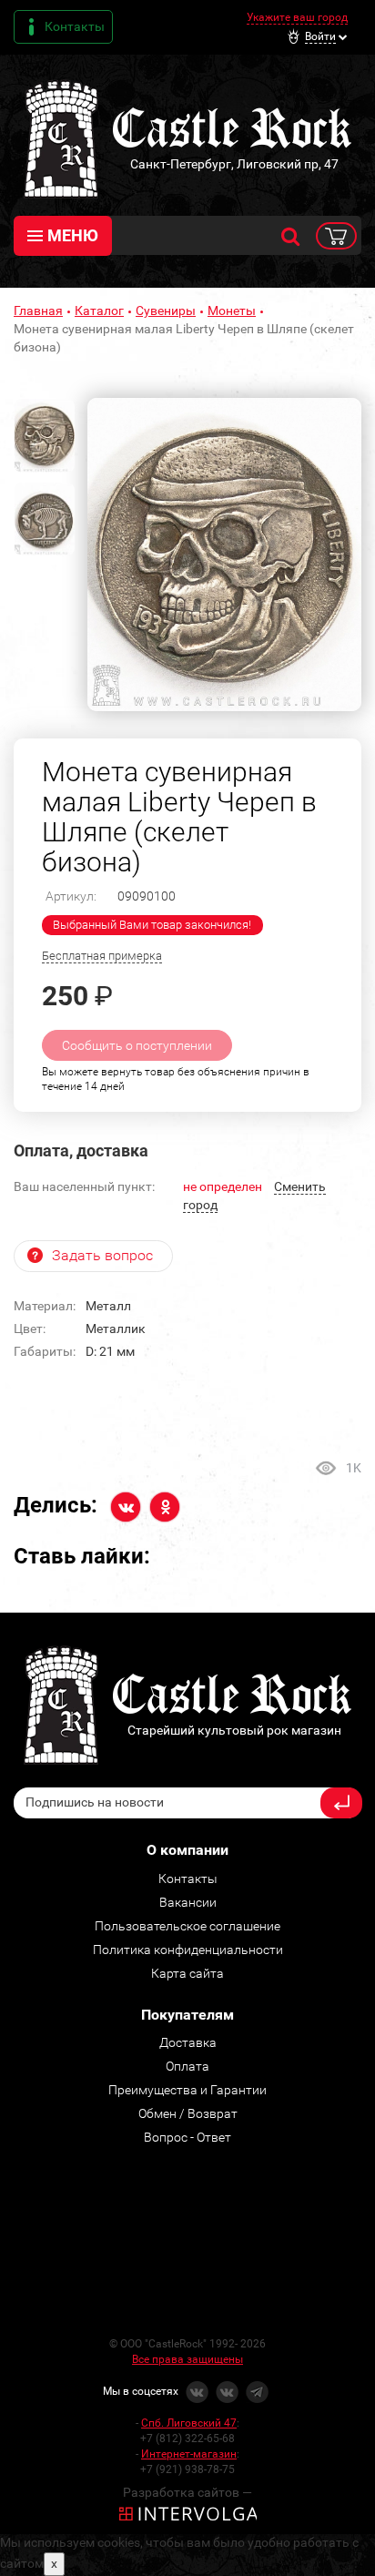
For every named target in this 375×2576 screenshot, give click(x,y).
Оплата (187, 2066)
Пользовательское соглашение (187, 1926)
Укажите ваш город (297, 17)
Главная (38, 311)
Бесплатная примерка (102, 956)
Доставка (188, 2042)
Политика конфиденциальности (188, 1950)
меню (73, 235)
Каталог (99, 311)
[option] (224, 555)
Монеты (232, 311)
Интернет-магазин (189, 2454)
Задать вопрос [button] (102, 1255)
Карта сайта (187, 1973)
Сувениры (166, 311)
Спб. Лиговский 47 (189, 2423)
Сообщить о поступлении (137, 1045)
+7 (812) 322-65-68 (187, 2439)
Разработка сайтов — (187, 2492)
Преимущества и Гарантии (187, 2090)
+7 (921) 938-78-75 (187, 2469)
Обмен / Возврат (188, 2113)
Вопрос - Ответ (187, 2137)
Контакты (75, 26)
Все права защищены (187, 2359)
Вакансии (188, 1902)
